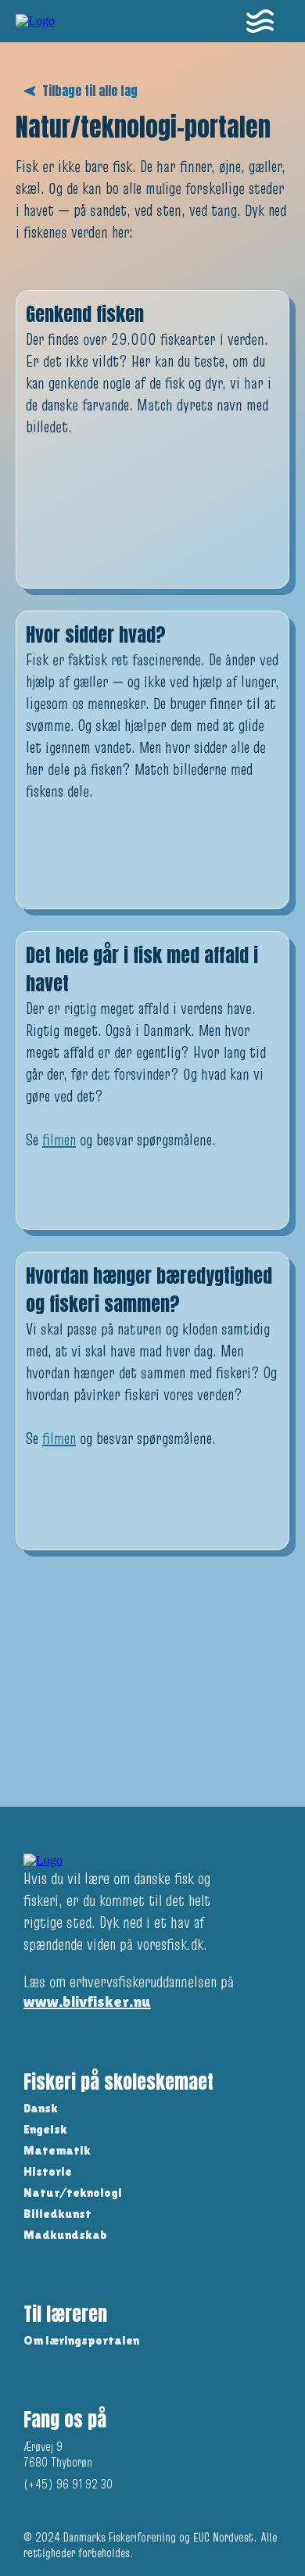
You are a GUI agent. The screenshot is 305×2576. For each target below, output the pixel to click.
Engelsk (45, 2129)
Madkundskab (65, 2235)
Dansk (41, 2108)
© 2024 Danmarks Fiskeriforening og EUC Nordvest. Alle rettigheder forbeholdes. (150, 2545)
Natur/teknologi (73, 2193)
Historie (48, 2171)
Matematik (57, 2150)
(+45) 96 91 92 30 (68, 2484)
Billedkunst (57, 2214)
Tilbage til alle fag (90, 91)
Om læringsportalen (81, 2340)
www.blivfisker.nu (87, 2001)
